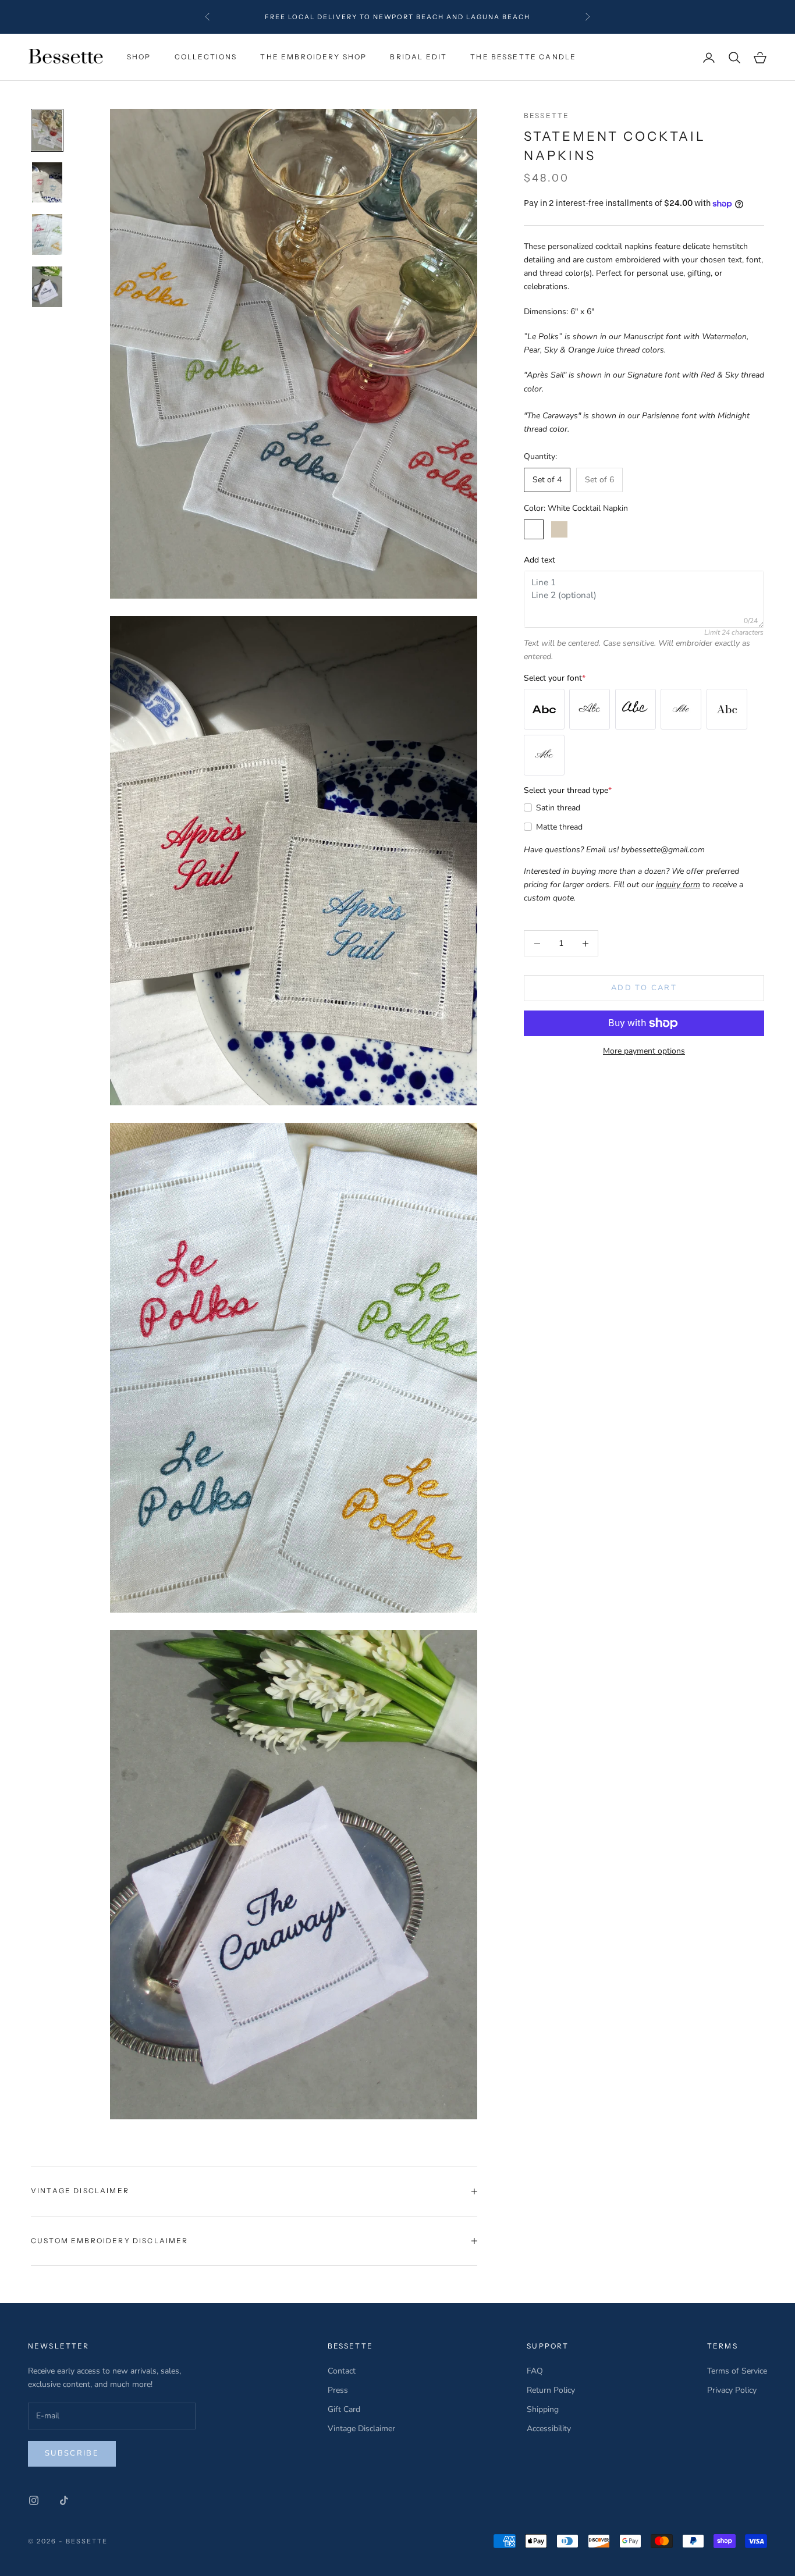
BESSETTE (546, 115)
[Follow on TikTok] (64, 2500)
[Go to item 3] (47, 234)
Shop (139, 57)
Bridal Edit (418, 57)
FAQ (535, 2371)
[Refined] (681, 709)
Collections (206, 57)
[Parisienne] (590, 709)
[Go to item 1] (47, 130)
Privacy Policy (732, 2390)
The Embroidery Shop (313, 57)
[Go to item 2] (47, 183)
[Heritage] (544, 709)
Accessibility (549, 2429)
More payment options (644, 1051)
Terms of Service (737, 2371)
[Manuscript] (636, 709)
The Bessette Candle (523, 57)
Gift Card (344, 2409)
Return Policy (551, 2390)
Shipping (543, 2409)
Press (338, 2390)
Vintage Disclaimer (361, 2429)
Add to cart (644, 988)
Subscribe (72, 2453)
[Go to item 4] (47, 287)
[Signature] (544, 755)
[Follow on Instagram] (34, 2500)
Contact (342, 2371)
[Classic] (727, 709)
